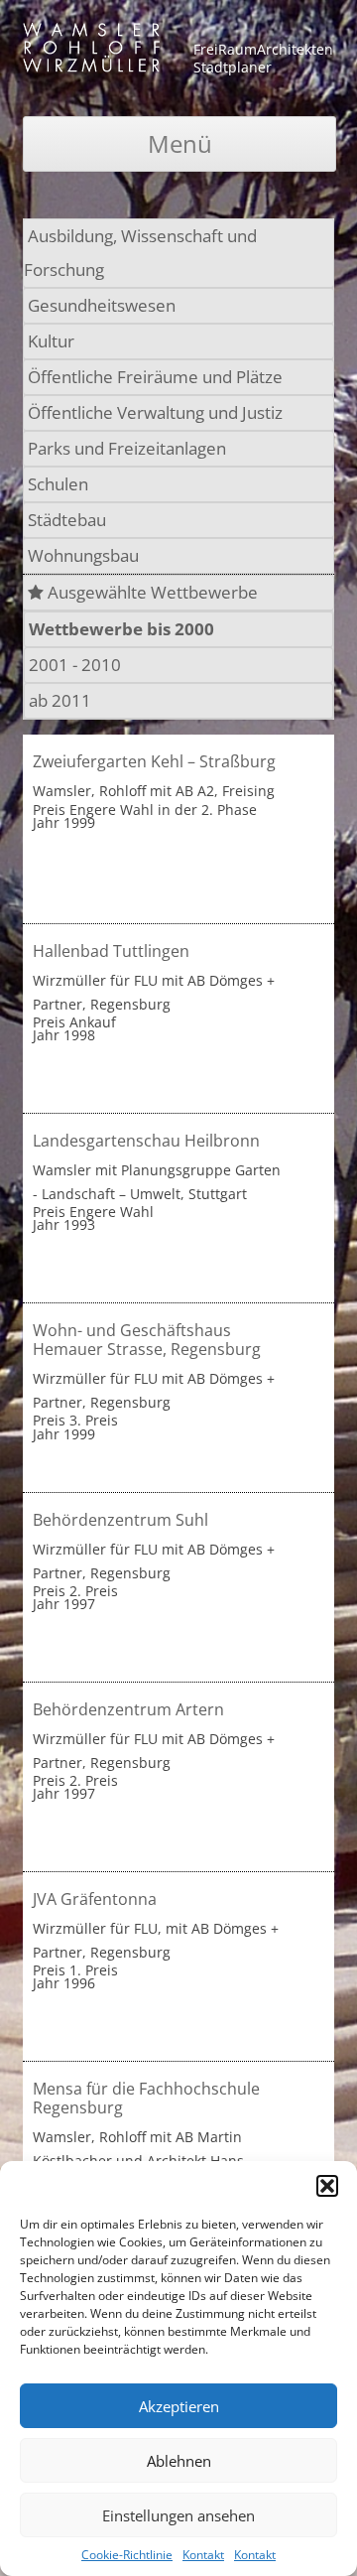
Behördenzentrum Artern (128, 1709)
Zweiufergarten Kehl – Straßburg (154, 761)
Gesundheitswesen (102, 305)
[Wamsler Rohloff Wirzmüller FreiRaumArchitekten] (91, 51)
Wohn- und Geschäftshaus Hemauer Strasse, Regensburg (147, 1340)
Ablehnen (179, 2461)
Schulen (58, 484)
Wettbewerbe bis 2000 (121, 629)
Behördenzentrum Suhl (120, 1520)
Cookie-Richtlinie (127, 2555)
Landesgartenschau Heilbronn (146, 1141)
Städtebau (67, 520)
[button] (327, 2186)
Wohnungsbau (83, 555)
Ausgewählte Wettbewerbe (151, 592)
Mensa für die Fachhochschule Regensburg (146, 2098)
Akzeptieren (179, 2406)
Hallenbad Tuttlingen (111, 951)
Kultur (51, 341)
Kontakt (203, 2555)
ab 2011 (60, 700)
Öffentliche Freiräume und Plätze (155, 377)
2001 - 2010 (75, 665)
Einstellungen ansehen (178, 2515)
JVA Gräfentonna (95, 1899)
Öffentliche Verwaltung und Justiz (155, 412)
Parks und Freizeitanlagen (127, 448)
